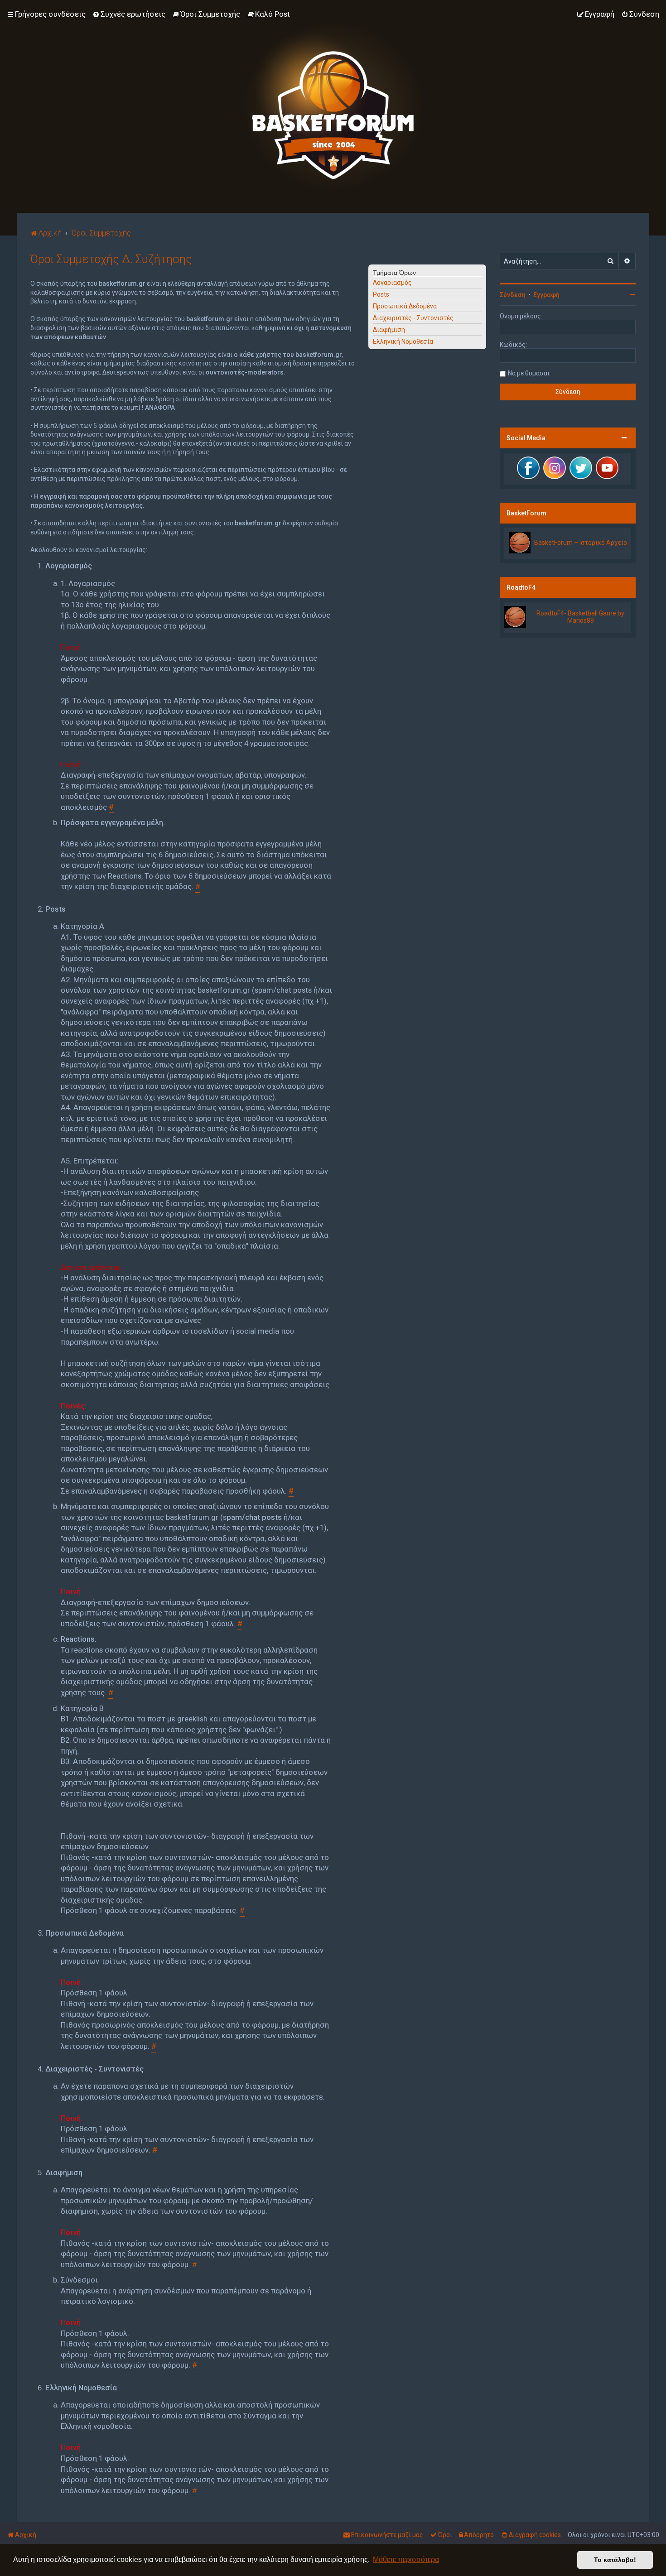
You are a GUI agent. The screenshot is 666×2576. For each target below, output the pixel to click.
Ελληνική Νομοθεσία (403, 341)
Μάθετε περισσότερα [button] (406, 2559)
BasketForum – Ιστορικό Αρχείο (581, 543)
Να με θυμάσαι (529, 373)
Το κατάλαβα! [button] (615, 2560)
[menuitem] (129, 14)
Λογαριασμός (392, 283)
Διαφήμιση (389, 330)
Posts (381, 294)
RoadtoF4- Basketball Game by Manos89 (580, 617)
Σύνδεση (513, 295)
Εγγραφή (546, 295)
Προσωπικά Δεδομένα (405, 306)
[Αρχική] (333, 106)
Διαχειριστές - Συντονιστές (413, 318)
